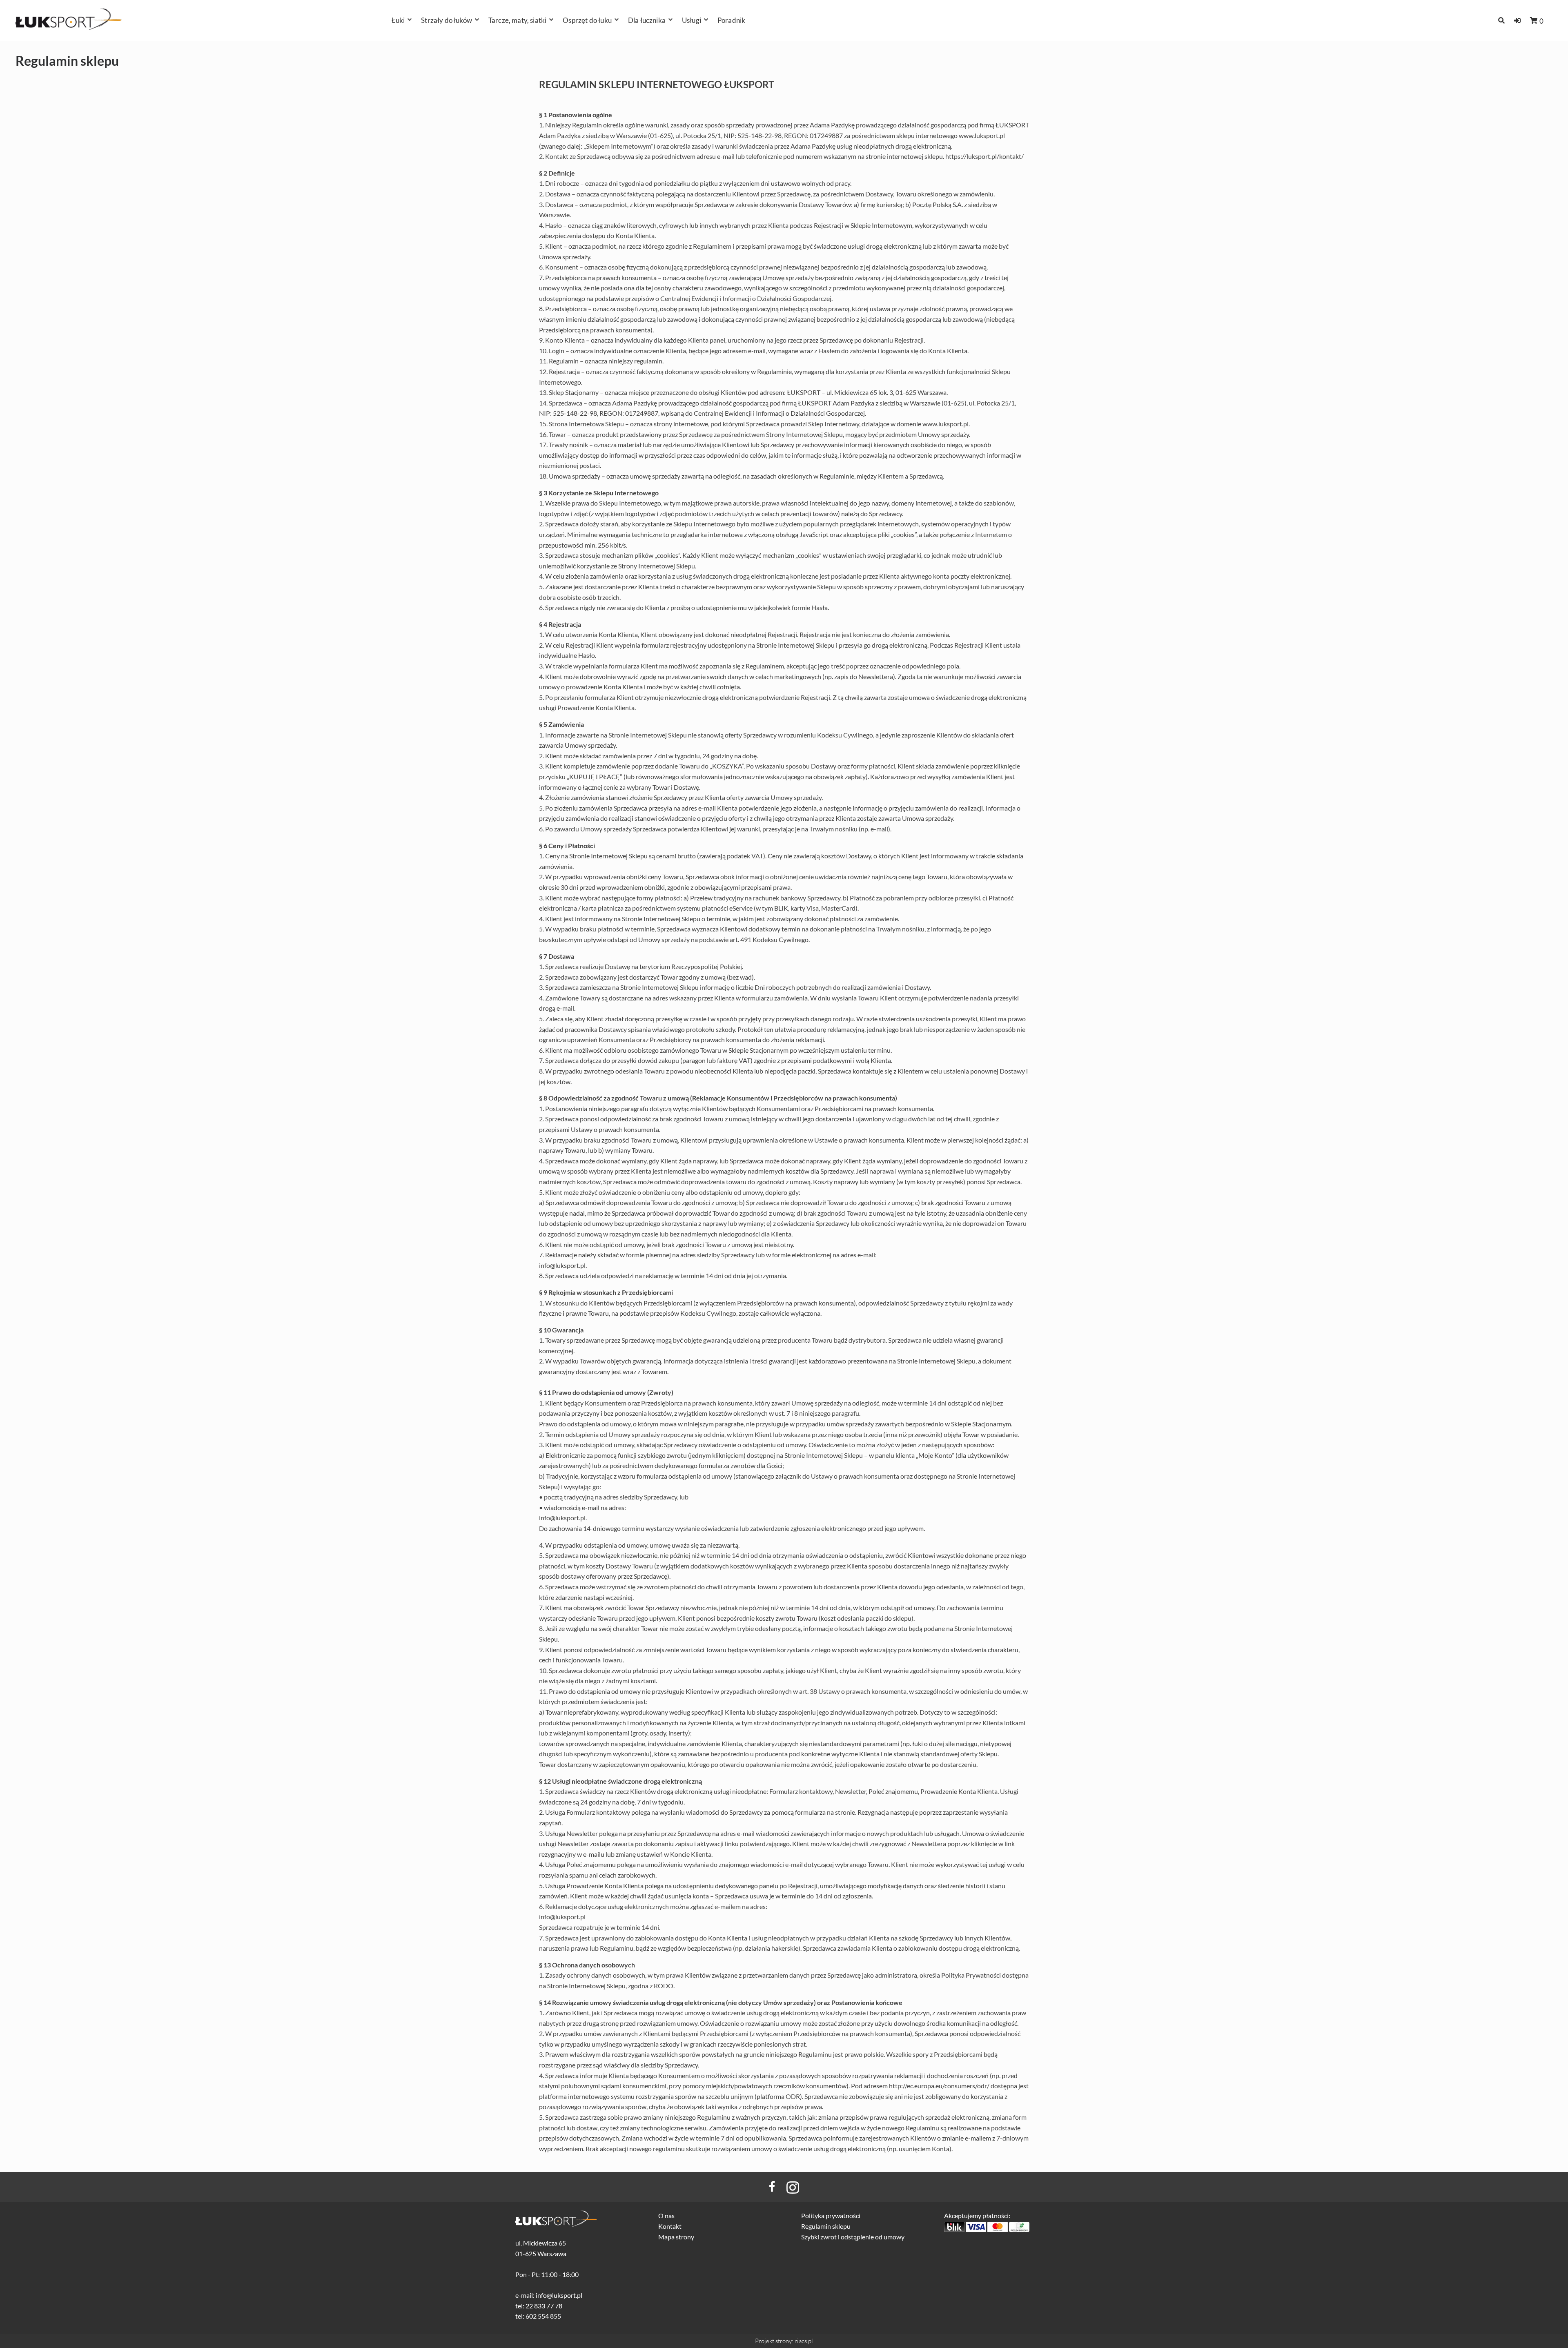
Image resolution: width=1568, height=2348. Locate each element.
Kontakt (670, 2226)
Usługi (692, 20)
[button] (1517, 20)
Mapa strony (676, 2237)
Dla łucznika (647, 20)
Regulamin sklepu (826, 2226)
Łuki (398, 20)
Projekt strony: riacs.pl (784, 2341)
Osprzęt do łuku (587, 20)
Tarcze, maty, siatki (517, 20)
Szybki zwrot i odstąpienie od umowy (853, 2237)
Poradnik (731, 20)
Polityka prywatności (831, 2215)
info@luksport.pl (562, 1265)
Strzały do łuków (447, 20)
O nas (666, 2215)
